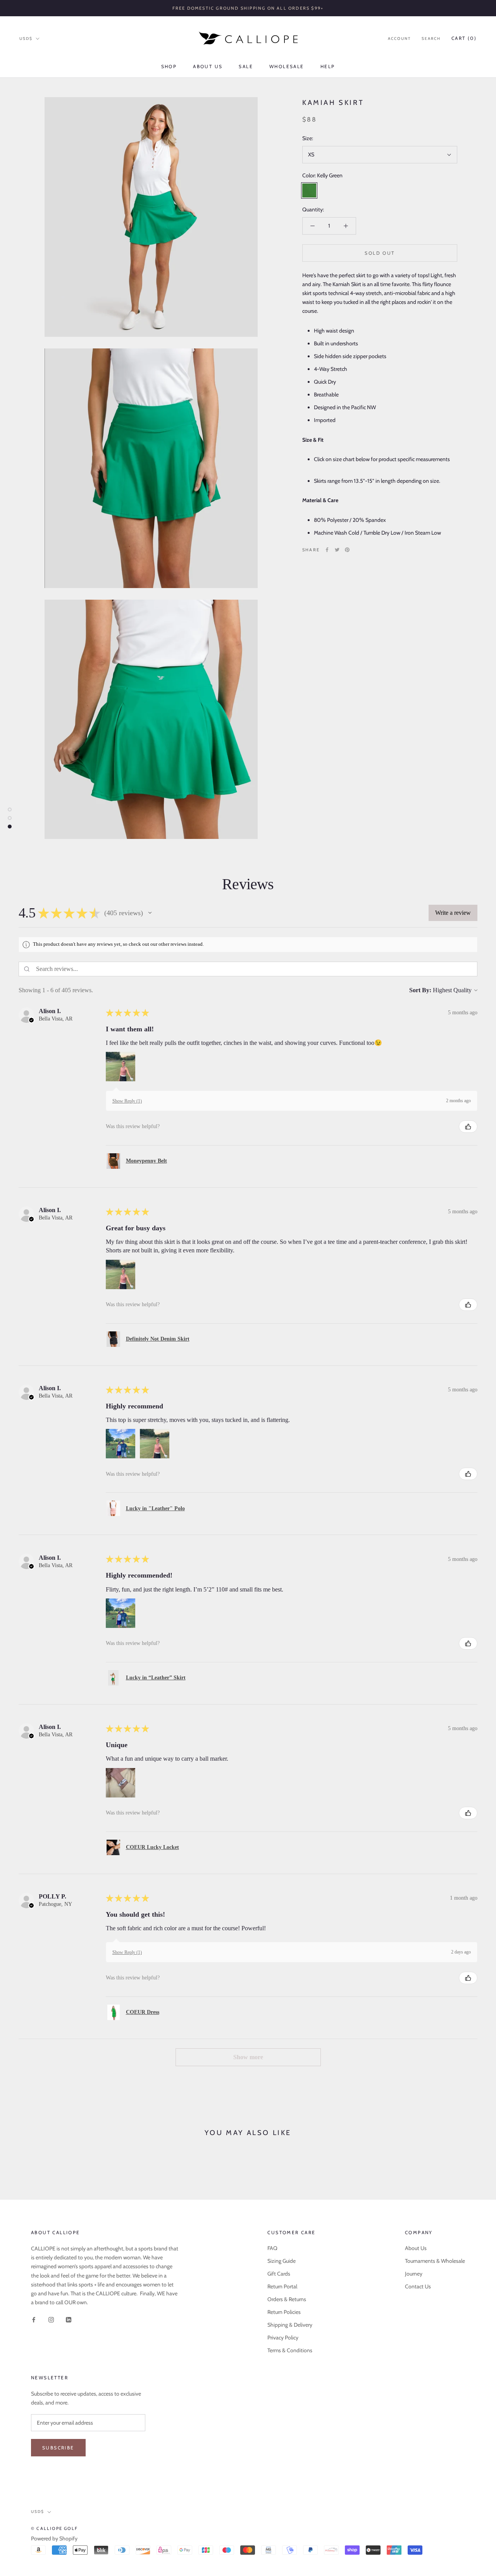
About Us (208, 66)
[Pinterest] (347, 550)
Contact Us (418, 2286)
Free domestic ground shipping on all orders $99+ (248, 8)
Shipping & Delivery (290, 2325)
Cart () (464, 38)
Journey (414, 2274)
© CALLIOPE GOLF (54, 2528)
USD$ (26, 39)
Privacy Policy (283, 2338)
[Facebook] (327, 550)
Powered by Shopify (54, 2538)
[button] (150, 913)
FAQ (272, 2248)
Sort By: (420, 990)
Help (328, 66)
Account (399, 39)
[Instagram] (51, 2319)
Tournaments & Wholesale (435, 2261)
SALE (246, 66)
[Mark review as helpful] (468, 1127)
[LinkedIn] (69, 2319)
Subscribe (58, 2448)
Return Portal (282, 2286)
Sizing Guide (282, 2261)
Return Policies (284, 2312)
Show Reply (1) (127, 1101)
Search (431, 39)
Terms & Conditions (290, 2350)
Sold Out (380, 253)
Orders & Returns (287, 2299)
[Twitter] (337, 550)
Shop (169, 66)
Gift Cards (279, 2274)
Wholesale (287, 66)
